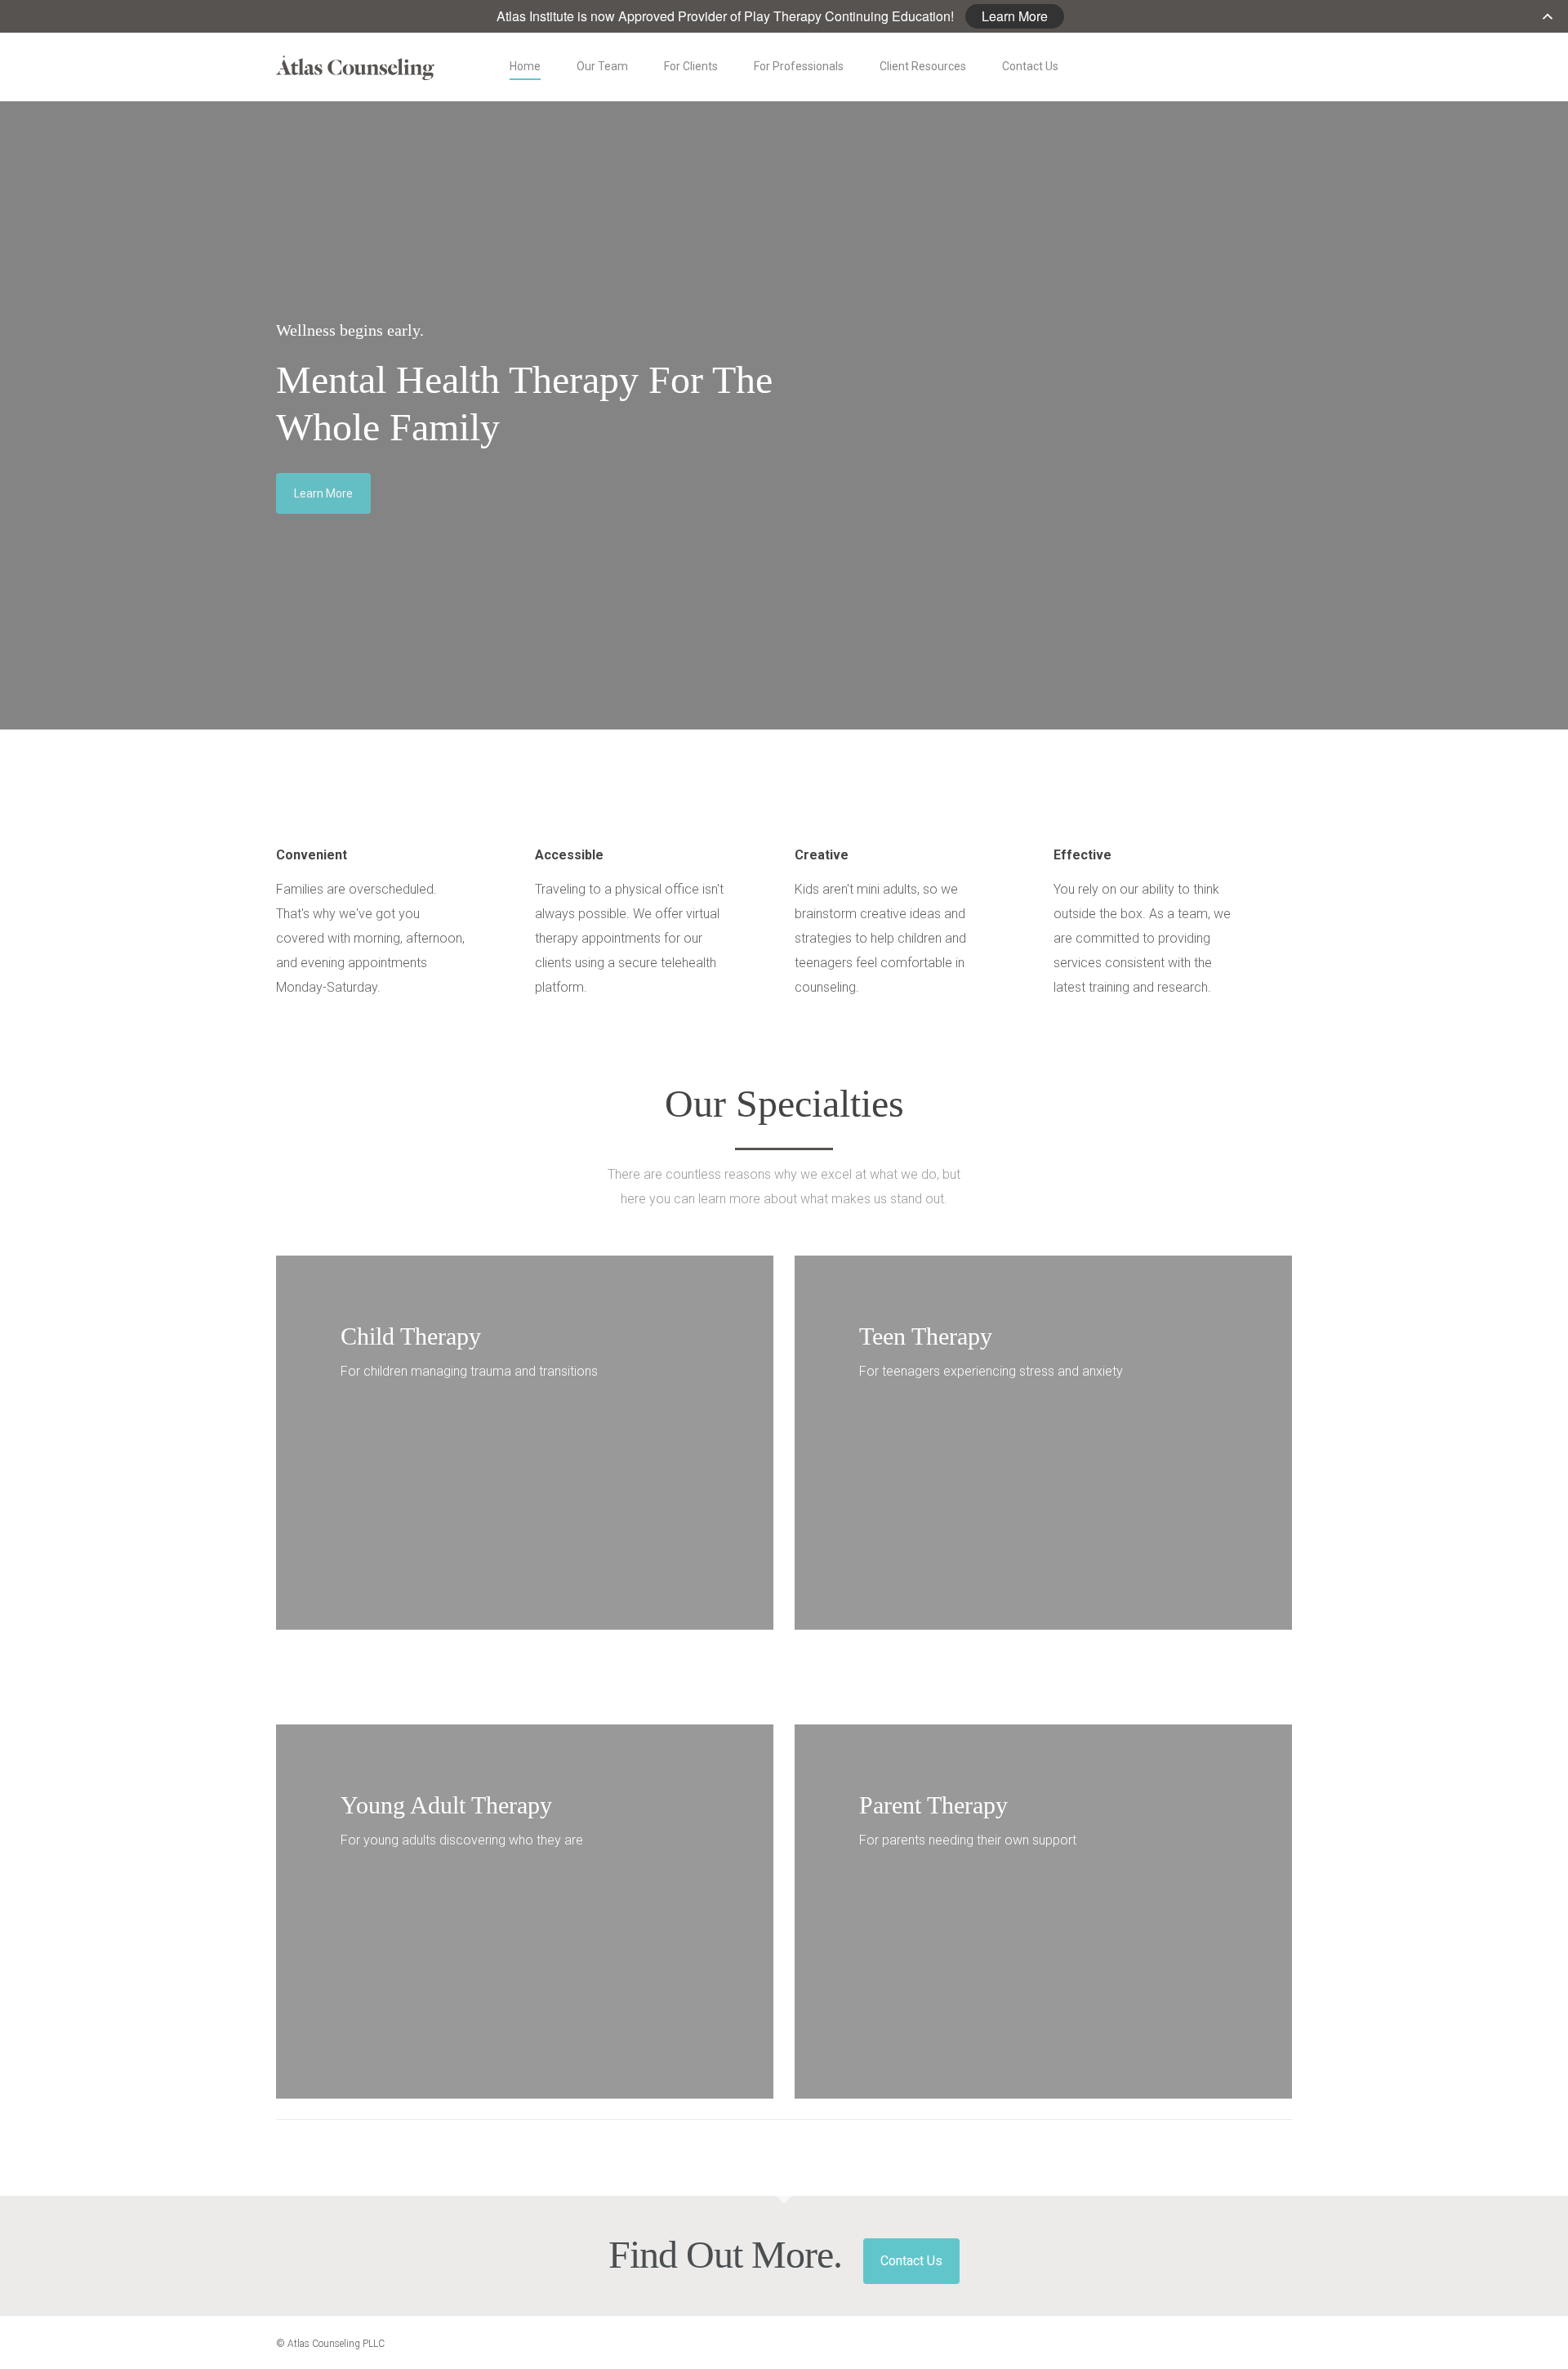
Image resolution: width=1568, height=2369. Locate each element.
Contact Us (1030, 66)
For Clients (691, 66)
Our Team (602, 66)
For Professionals (799, 66)
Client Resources (923, 66)
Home (525, 66)
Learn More (1015, 16)
